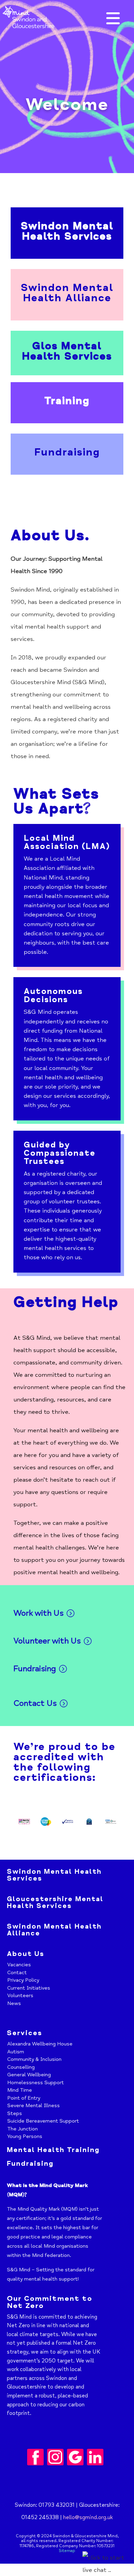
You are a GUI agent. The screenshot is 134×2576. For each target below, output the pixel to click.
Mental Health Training (53, 2150)
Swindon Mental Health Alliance (54, 1930)
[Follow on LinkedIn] (95, 2457)
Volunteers (20, 1995)
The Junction (23, 2129)
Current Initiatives (29, 1988)
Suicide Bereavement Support (43, 2121)
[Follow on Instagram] (55, 2457)
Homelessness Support (36, 2082)
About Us (26, 1954)
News (14, 2003)
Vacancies (19, 1965)
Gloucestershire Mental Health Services (55, 1902)
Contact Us (35, 1703)
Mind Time (20, 2090)
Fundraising (35, 1669)
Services (25, 2033)
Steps (15, 2113)
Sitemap (67, 2551)
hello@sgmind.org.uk (88, 2517)
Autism (16, 2052)
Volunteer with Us (47, 1641)
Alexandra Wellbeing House (40, 2044)
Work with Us (38, 1613)
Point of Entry (24, 2098)
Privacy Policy (23, 1980)
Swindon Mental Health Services (54, 1875)
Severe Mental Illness (33, 2105)
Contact (17, 1972)
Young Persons (25, 2136)
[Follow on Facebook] (35, 2457)
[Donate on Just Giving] (75, 2457)
